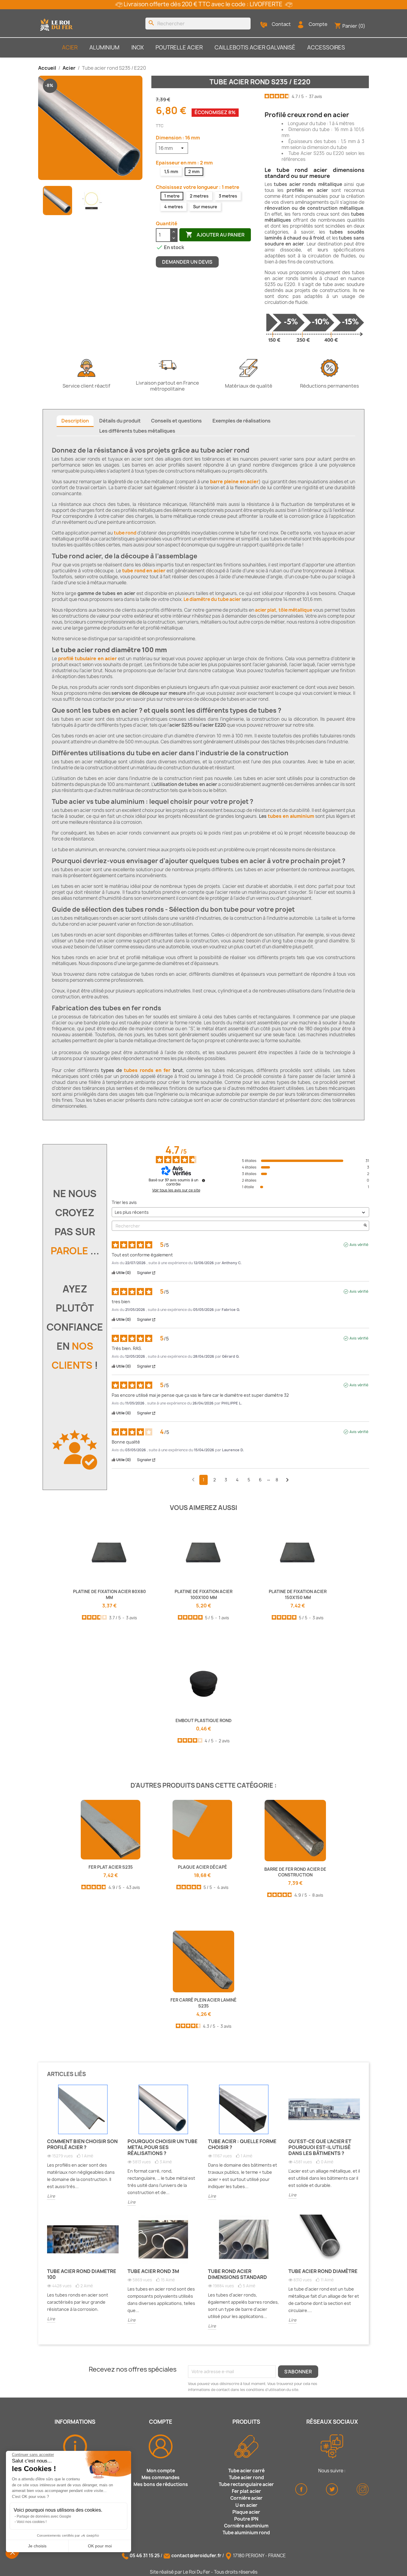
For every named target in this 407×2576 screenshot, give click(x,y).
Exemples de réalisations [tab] (241, 421)
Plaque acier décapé (202, 1867)
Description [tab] (75, 421)
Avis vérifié (359, 1245)
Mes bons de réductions (161, 2484)
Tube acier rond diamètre (323, 2271)
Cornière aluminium (246, 2526)
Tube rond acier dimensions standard (237, 2274)
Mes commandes (161, 2478)
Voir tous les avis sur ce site (176, 1190)
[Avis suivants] (287, 1480)
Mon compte (161, 2471)
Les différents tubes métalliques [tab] (137, 431)
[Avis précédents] (193, 1479)
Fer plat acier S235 (111, 1867)
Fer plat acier (246, 2491)
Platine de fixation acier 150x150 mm (298, 1594)
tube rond (125, 533)
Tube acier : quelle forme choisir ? (242, 2144)
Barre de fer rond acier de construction (295, 1872)
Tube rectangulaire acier (246, 2484)
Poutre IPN (246, 2519)
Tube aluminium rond (246, 2533)
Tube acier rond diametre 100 (82, 2274)
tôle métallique (295, 610)
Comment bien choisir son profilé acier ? (82, 2144)
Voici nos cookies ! (32, 2522)
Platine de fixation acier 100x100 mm (203, 1594)
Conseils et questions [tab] (176, 421)
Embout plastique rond (203, 1720)
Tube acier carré (246, 2471)
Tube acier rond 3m (153, 2271)
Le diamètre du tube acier (212, 599)
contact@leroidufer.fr (196, 2556)
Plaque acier (246, 2512)
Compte (318, 24)
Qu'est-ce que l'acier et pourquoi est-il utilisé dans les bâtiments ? (320, 2147)
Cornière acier (246, 2498)
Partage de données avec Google (44, 2516)
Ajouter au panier (215, 234)
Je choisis (37, 2546)
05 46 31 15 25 (145, 2556)
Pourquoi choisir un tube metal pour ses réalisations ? (163, 2147)
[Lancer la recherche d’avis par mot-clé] (365, 1226)
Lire (51, 2196)
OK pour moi (100, 2546)
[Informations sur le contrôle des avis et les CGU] (203, 1180)
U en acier (246, 2505)
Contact (281, 24)
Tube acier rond (246, 2478)
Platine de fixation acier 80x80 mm (109, 1594)
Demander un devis (187, 262)
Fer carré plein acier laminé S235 (203, 2003)
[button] (13, 2552)
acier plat (266, 610)
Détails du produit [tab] (120, 421)
